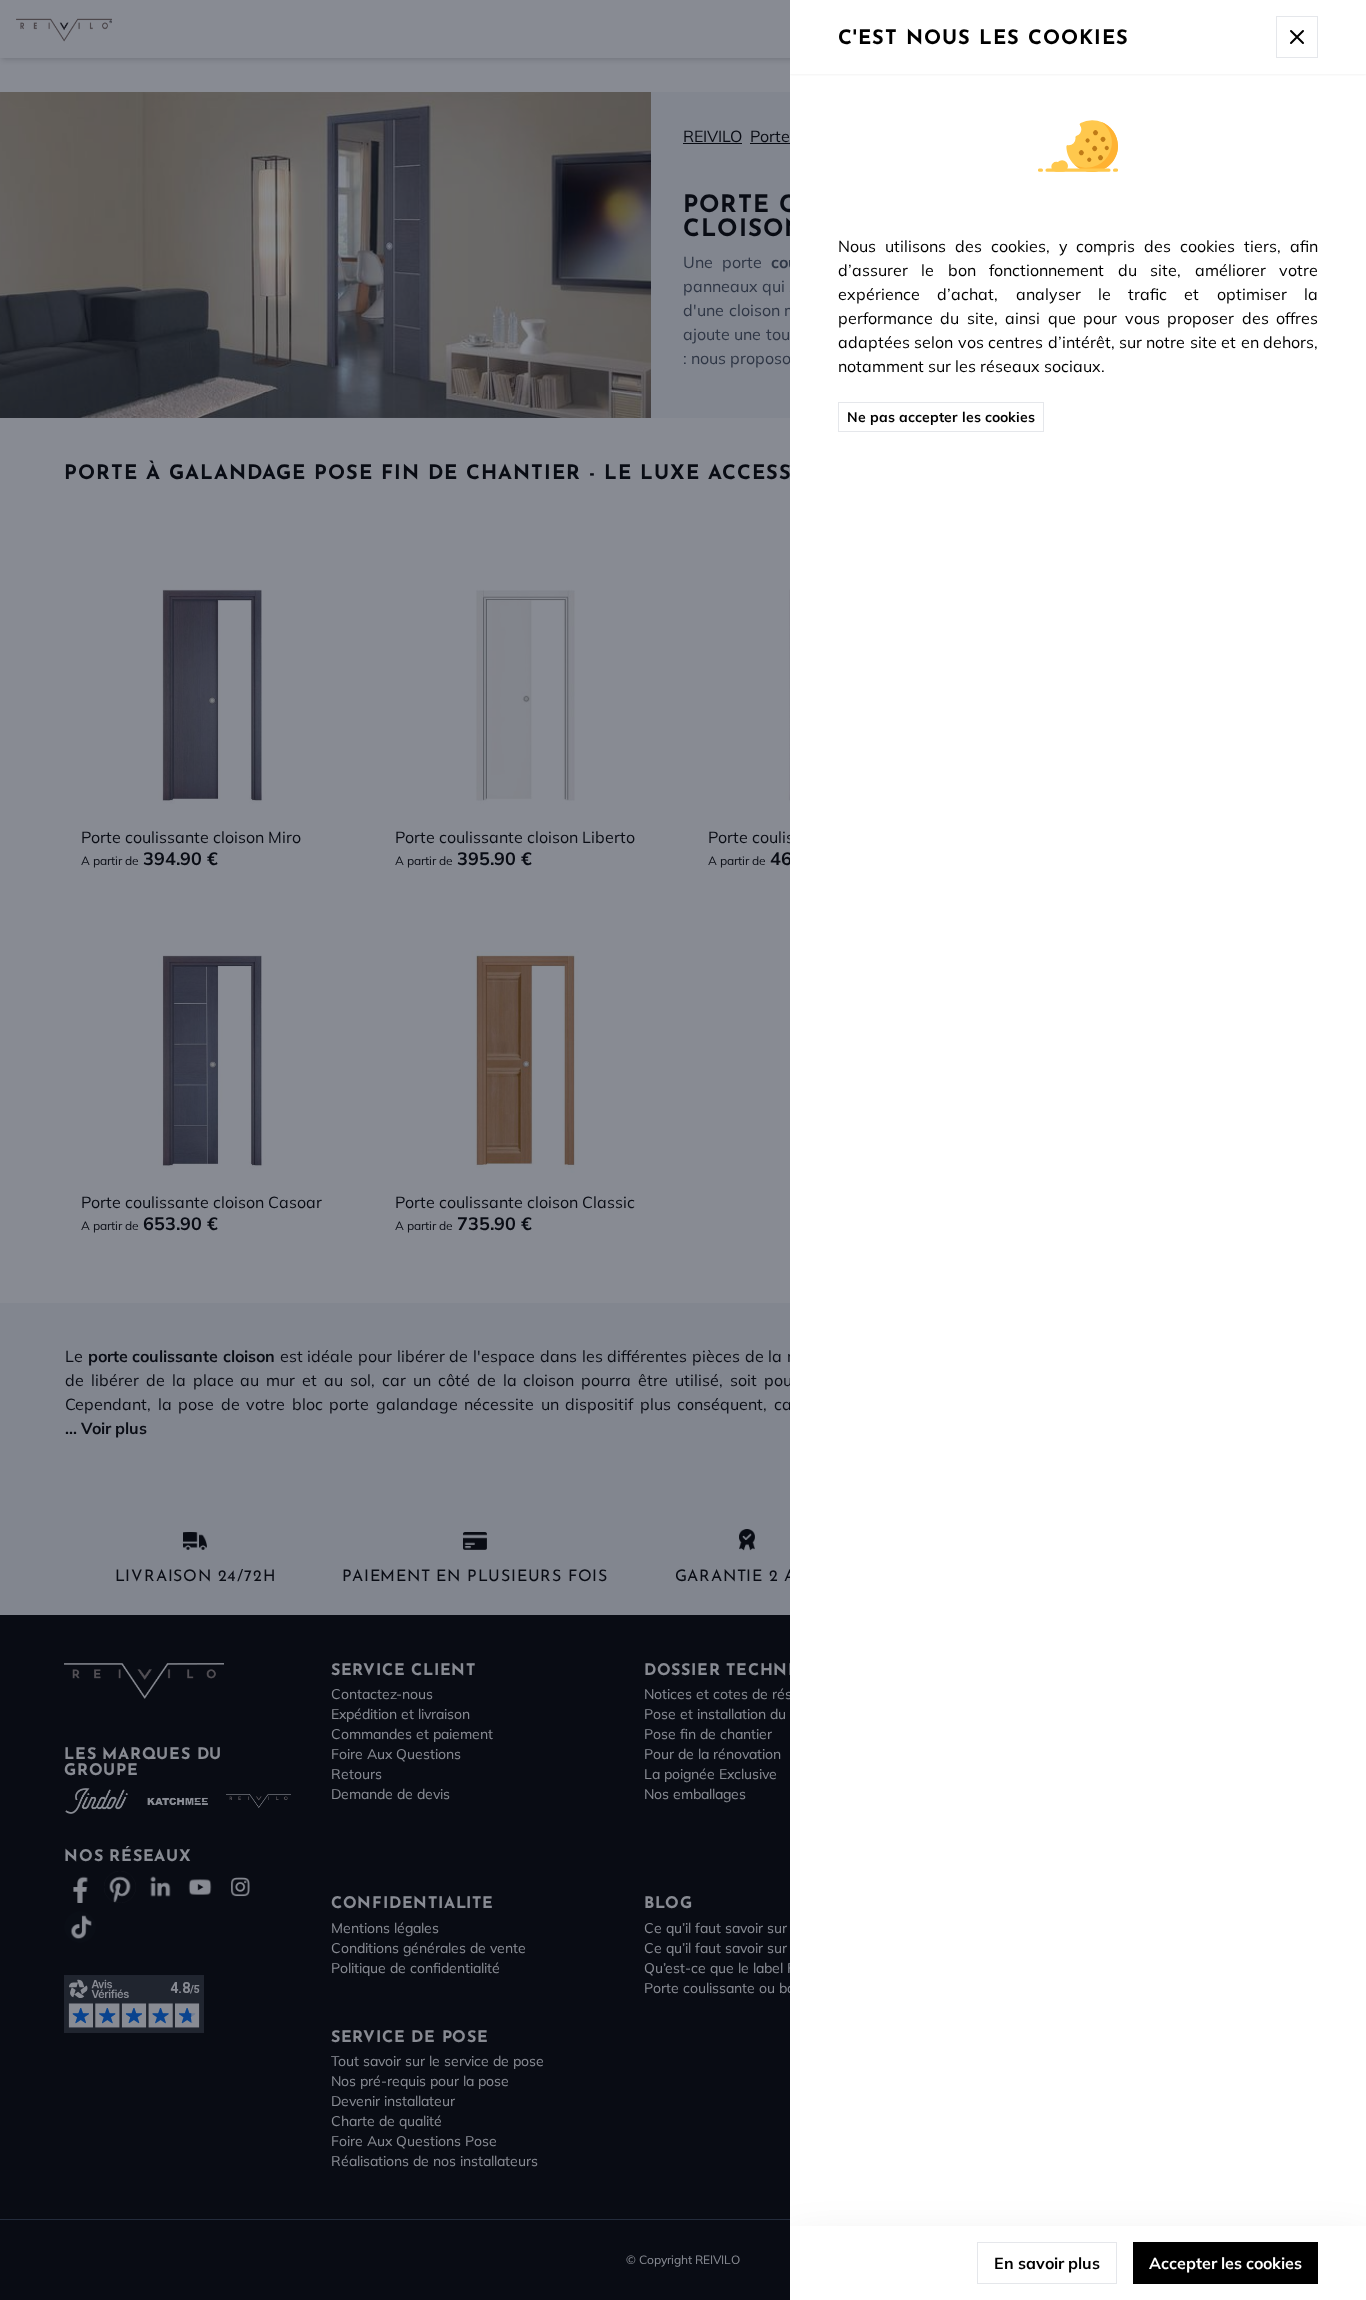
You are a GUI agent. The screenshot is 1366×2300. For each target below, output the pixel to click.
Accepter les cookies (1225, 2263)
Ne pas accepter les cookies (941, 417)
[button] (683, 1150)
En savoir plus (1047, 2263)
